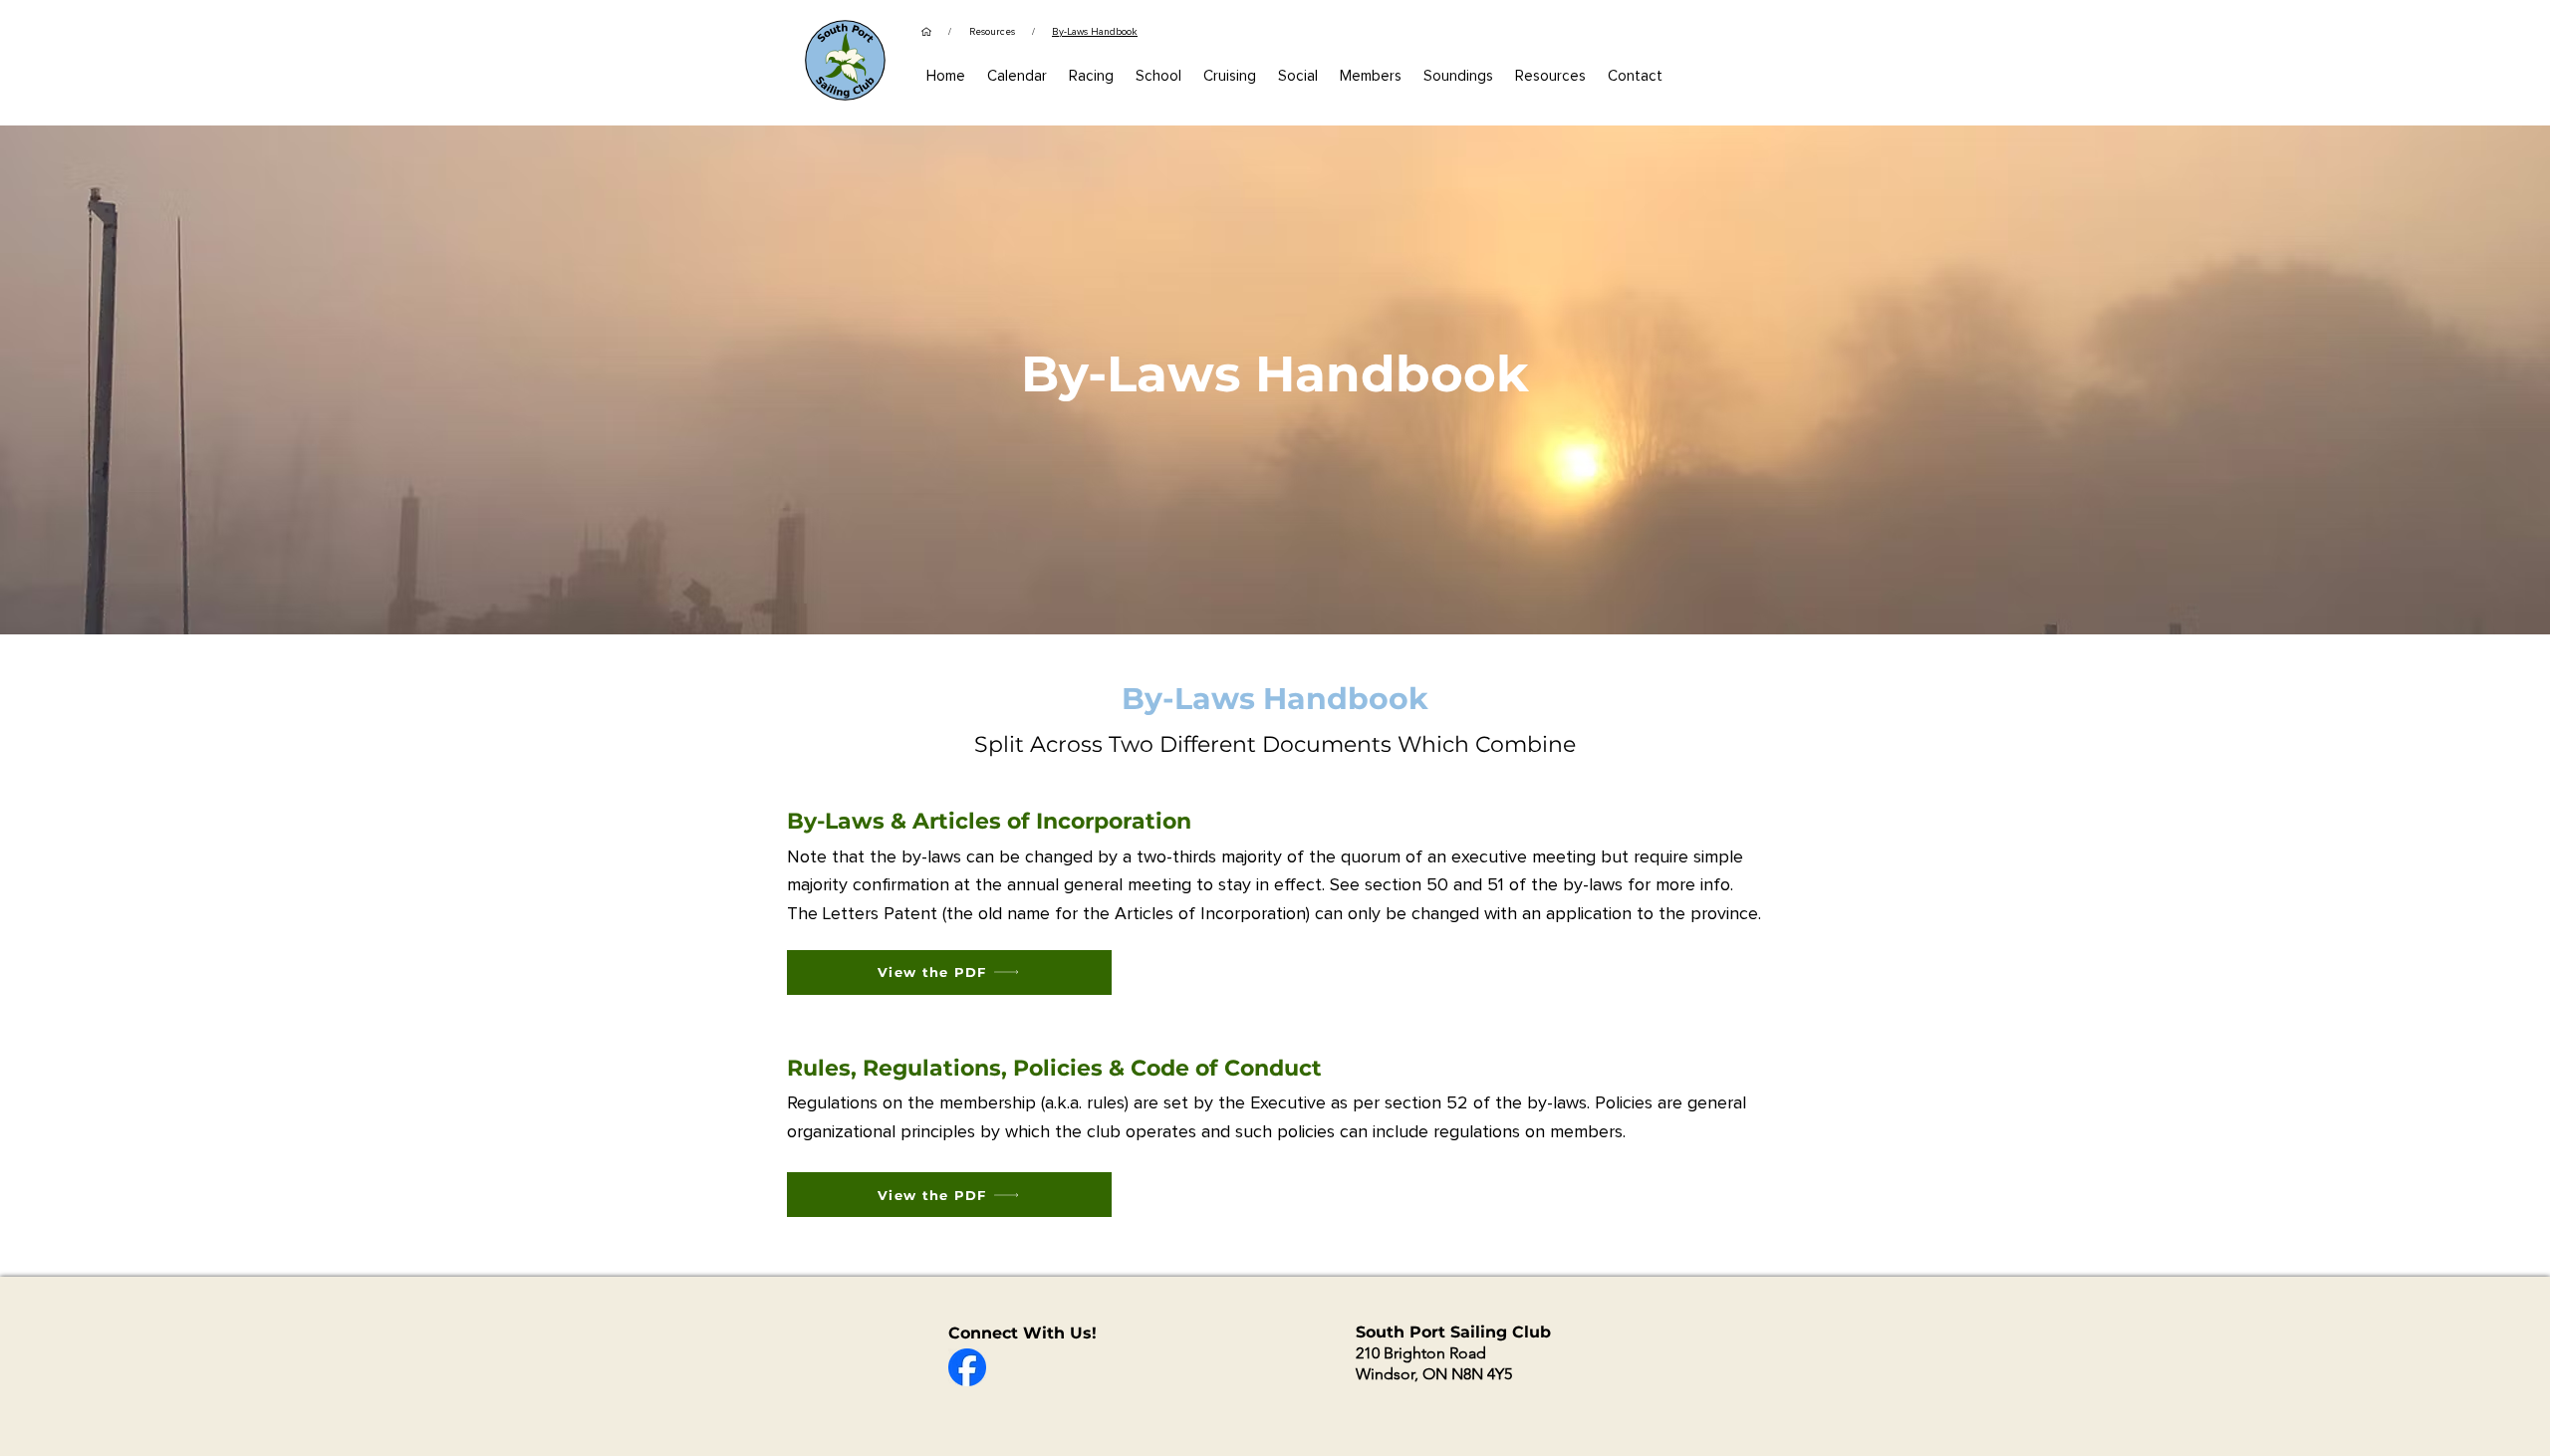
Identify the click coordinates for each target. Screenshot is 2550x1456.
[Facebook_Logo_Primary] (967, 1367)
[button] (1371, 76)
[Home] (926, 32)
